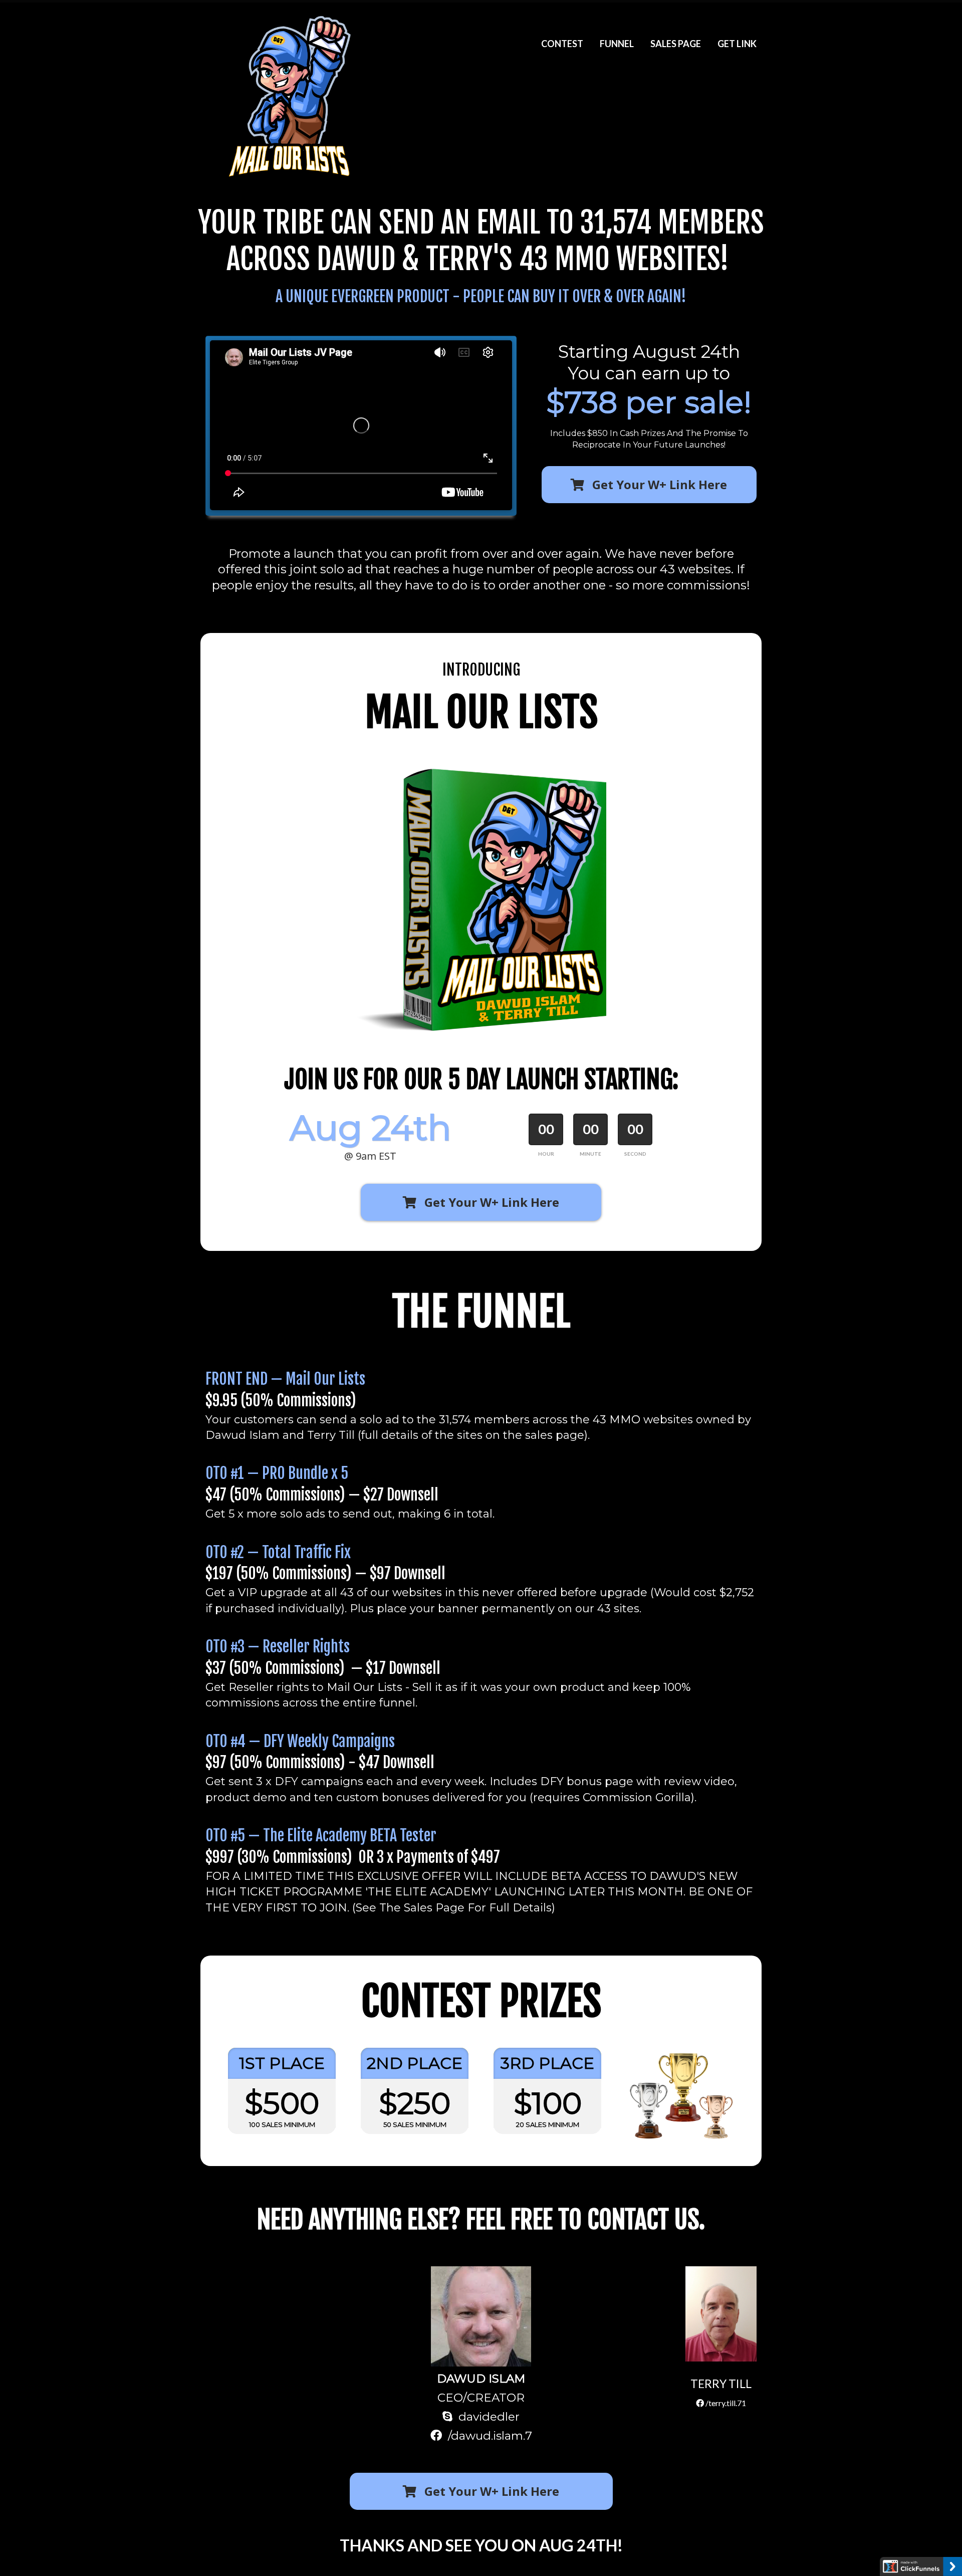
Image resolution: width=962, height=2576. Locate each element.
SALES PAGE (676, 44)
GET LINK (737, 44)
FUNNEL (617, 44)
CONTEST (562, 44)
